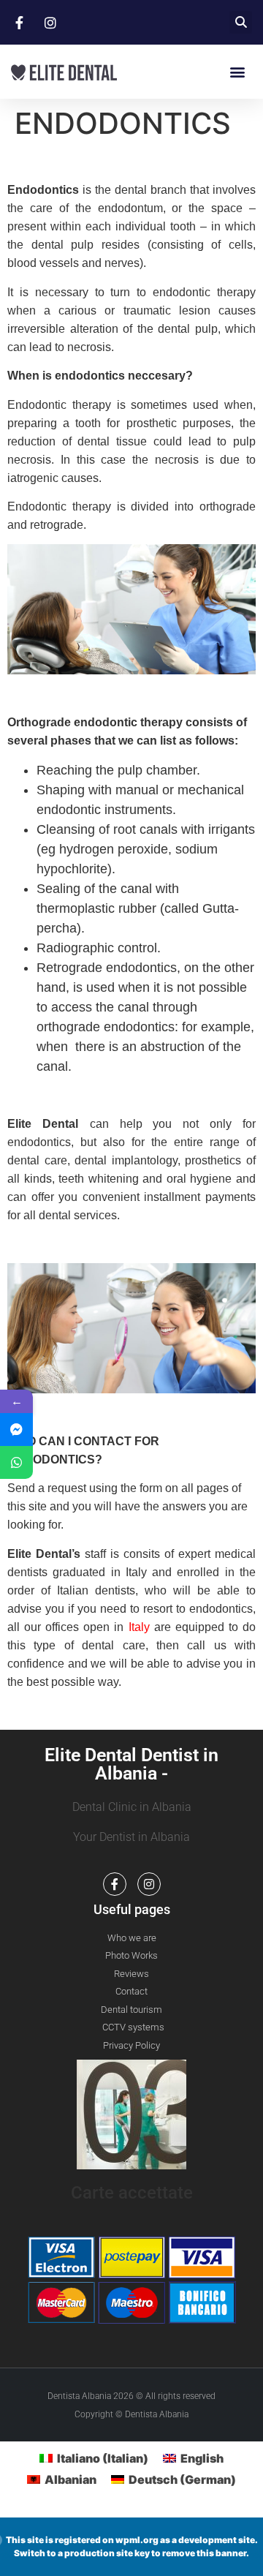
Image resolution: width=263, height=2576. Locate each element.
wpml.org (137, 2540)
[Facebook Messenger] (16, 1430)
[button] (241, 22)
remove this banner (204, 2553)
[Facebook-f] (115, 1884)
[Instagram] (149, 1884)
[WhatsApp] (16, 1462)
